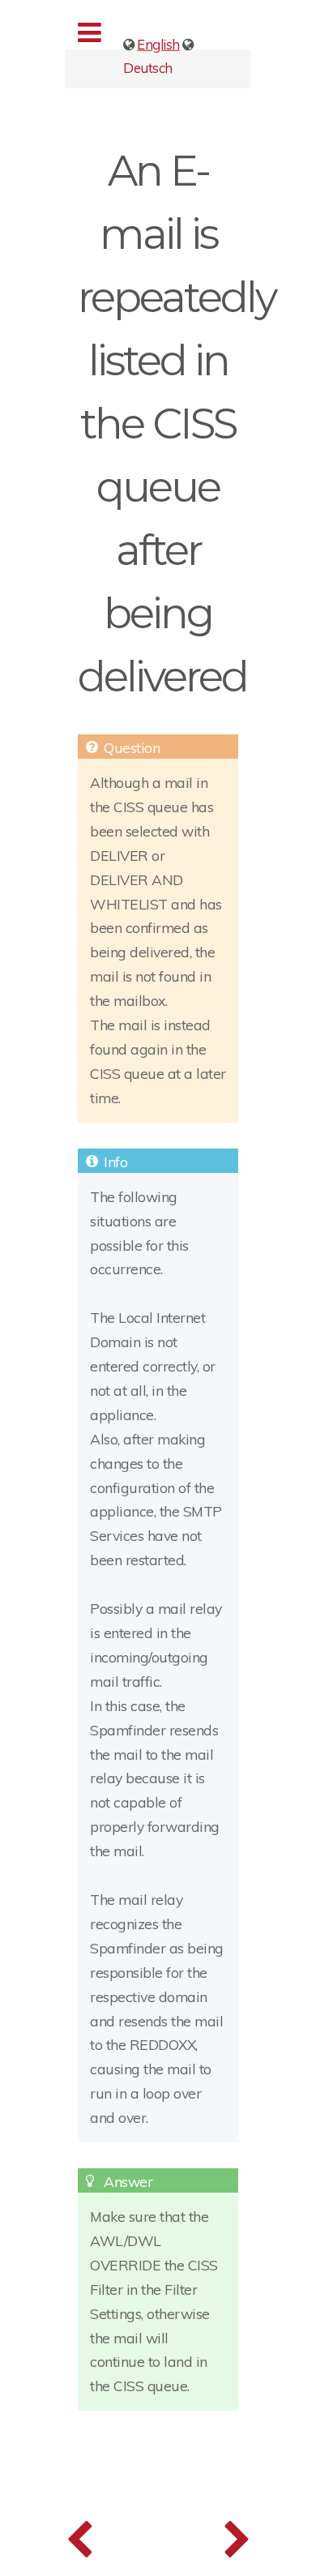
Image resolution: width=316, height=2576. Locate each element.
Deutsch (148, 67)
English (158, 44)
